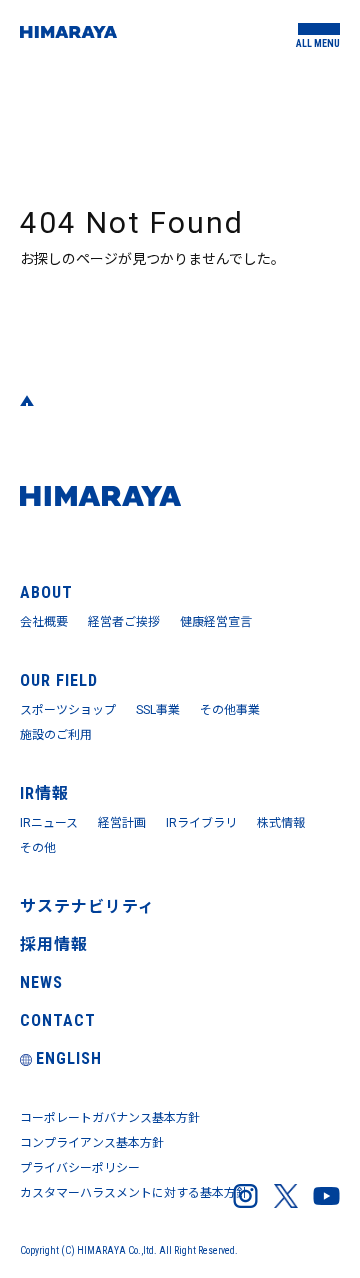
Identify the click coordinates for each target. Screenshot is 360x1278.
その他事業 (230, 710)
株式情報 (281, 823)
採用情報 (54, 944)
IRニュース (49, 823)
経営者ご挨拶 (124, 622)
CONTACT (58, 1020)
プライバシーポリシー (80, 1168)
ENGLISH (69, 1058)
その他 (38, 848)
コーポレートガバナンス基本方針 (110, 1118)
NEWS (41, 982)
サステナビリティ (87, 906)
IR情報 (44, 793)
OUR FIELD (59, 680)
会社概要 (44, 622)
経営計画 (122, 823)
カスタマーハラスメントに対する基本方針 (134, 1193)
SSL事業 (158, 710)
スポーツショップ (68, 710)
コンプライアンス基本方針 (92, 1143)
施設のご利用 (56, 735)
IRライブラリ (201, 823)
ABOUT (46, 592)
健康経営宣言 (216, 622)
